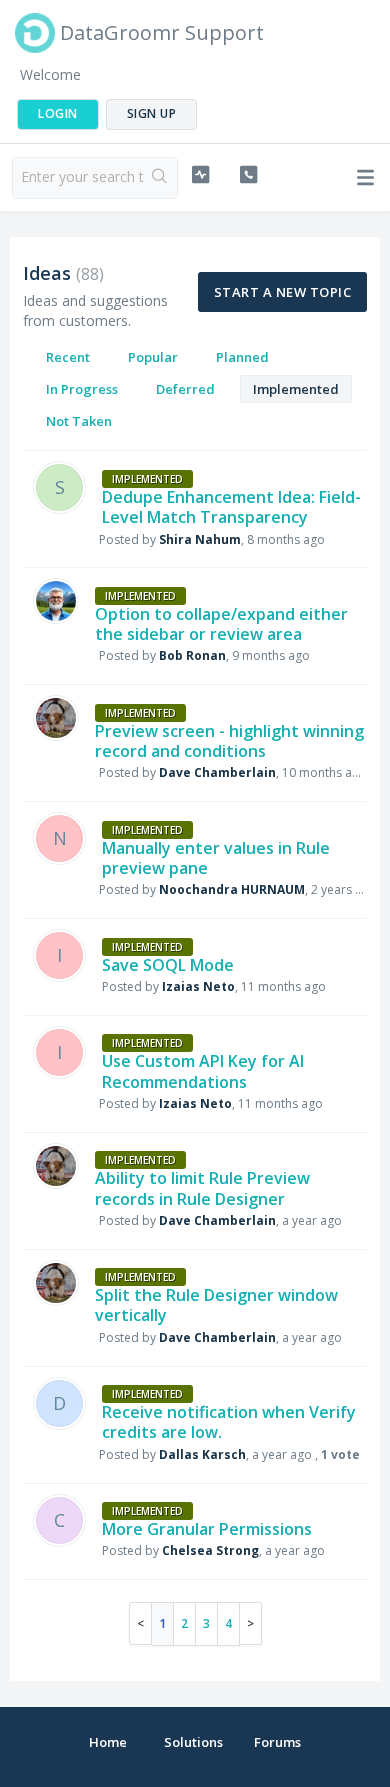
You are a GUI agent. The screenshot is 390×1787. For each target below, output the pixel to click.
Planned (242, 357)
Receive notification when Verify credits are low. (229, 1422)
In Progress (82, 389)
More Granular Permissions (207, 1529)
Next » (251, 1623)
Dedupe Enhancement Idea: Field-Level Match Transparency (231, 507)
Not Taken (79, 421)
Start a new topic (282, 292)
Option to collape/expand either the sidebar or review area (221, 624)
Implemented (296, 389)
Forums (277, 1742)
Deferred (185, 389)
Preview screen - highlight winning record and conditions (229, 741)
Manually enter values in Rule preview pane (216, 858)
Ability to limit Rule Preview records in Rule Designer (202, 1188)
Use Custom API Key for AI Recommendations (203, 1071)
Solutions (193, 1742)
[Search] (160, 178)
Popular (153, 357)
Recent (68, 357)
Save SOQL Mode (168, 965)
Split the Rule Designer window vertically (216, 1305)
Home (108, 1742)
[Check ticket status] (200, 175)
